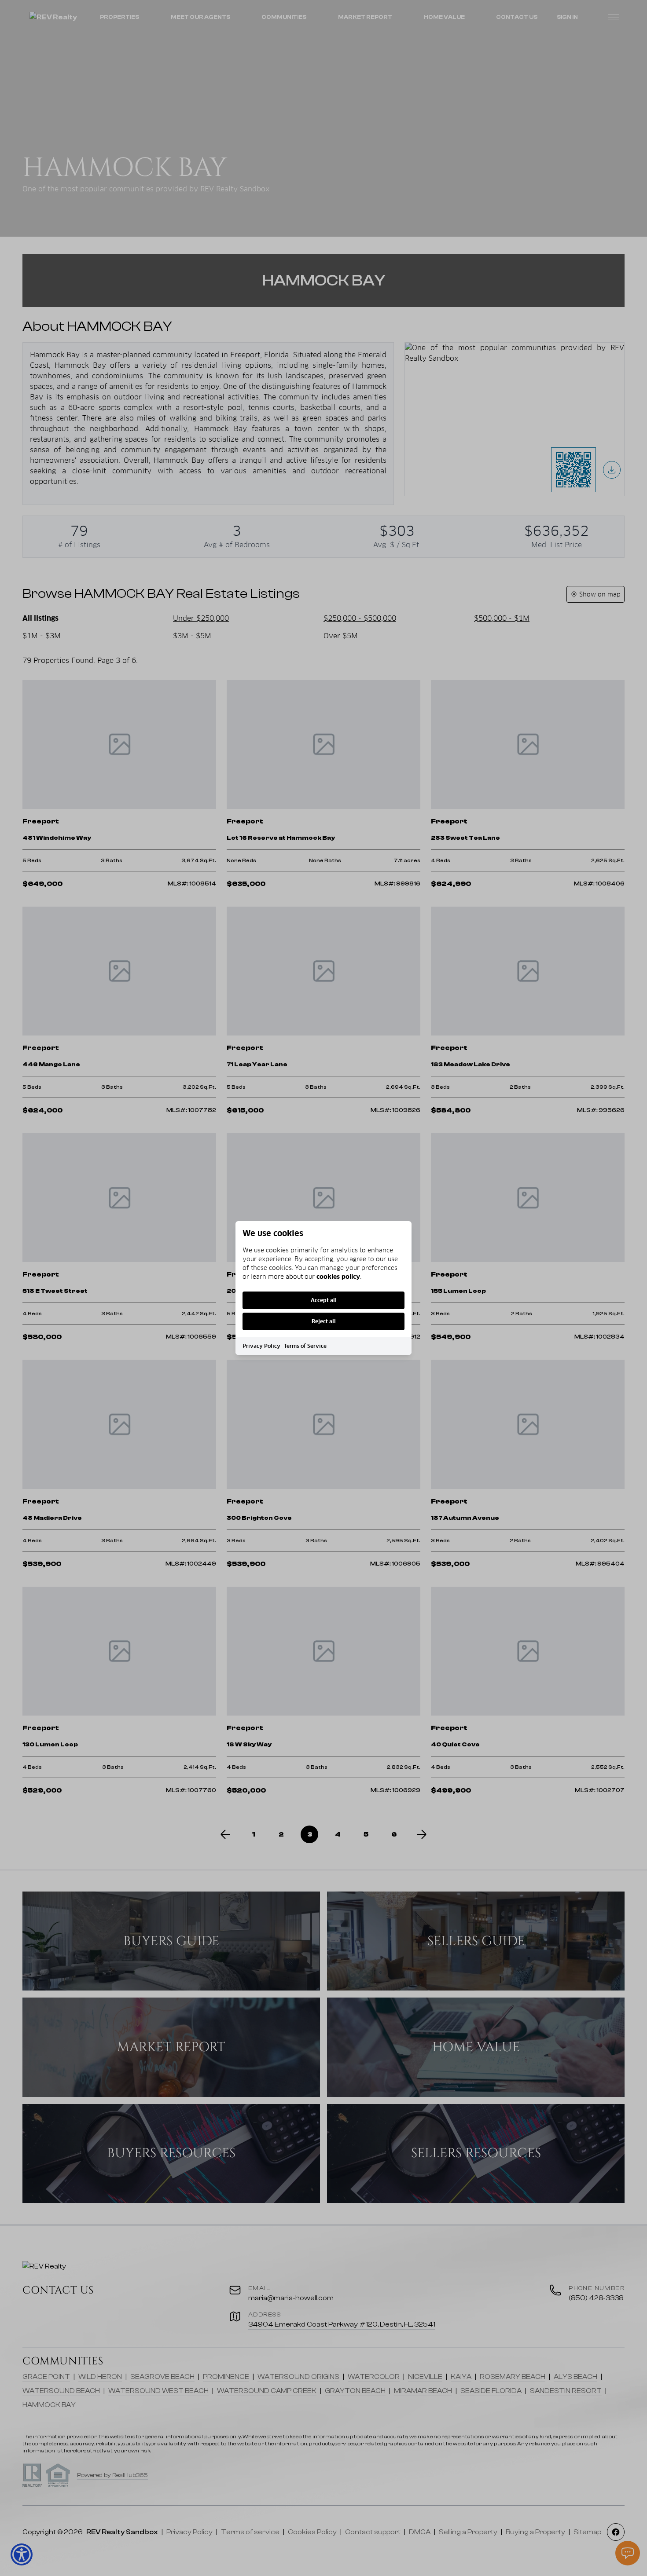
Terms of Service (305, 1346)
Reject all (324, 1321)
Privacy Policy (261, 1346)
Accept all (324, 1300)
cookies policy (338, 1277)
